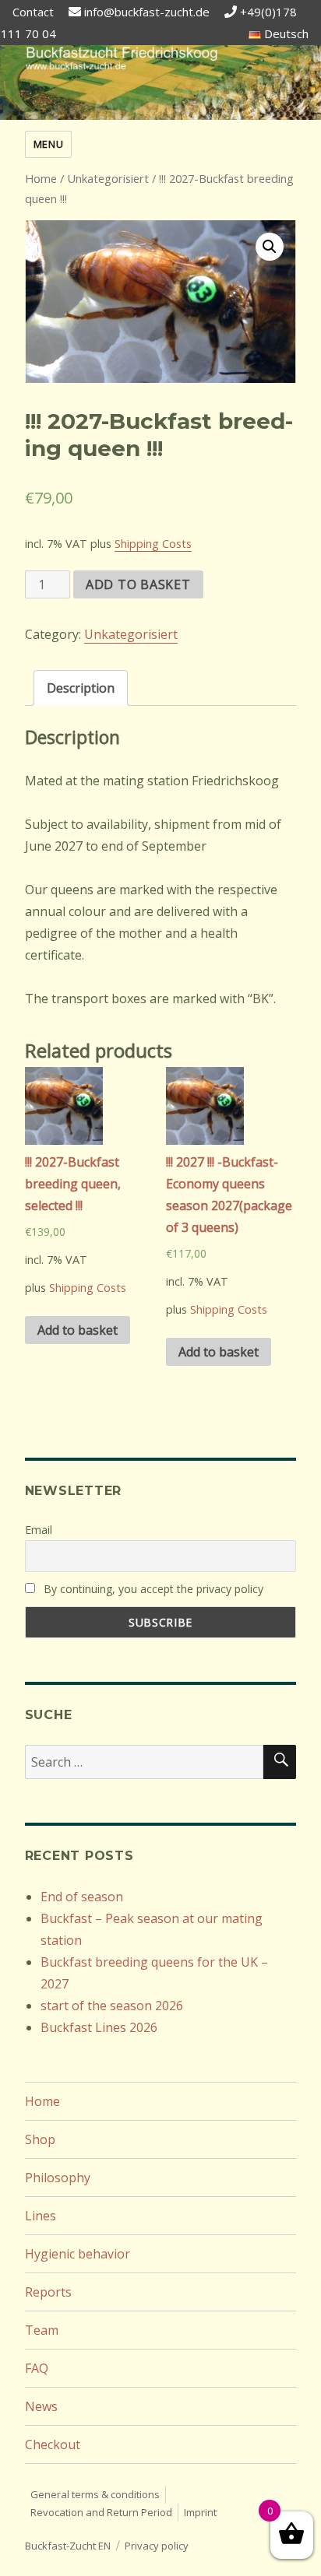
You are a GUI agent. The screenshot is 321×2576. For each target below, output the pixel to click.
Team (42, 2330)
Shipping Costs (153, 544)
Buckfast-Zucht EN (68, 2546)
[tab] (81, 688)
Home (41, 178)
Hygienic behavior (78, 2254)
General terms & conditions (95, 2494)
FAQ (37, 2368)
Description (81, 688)
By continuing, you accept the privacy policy (152, 1589)
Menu (48, 144)
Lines (41, 2216)
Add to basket (138, 584)
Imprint (200, 2512)
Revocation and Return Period (101, 2512)
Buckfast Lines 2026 (99, 2027)
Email (39, 1530)
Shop (40, 2139)
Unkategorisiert (108, 178)
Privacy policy (157, 2546)
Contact (33, 12)
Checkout (53, 2444)
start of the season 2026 (112, 2006)
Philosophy (58, 2178)
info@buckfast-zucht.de (147, 12)
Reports (48, 2292)
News (41, 2406)
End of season (82, 1897)
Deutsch (285, 33)
